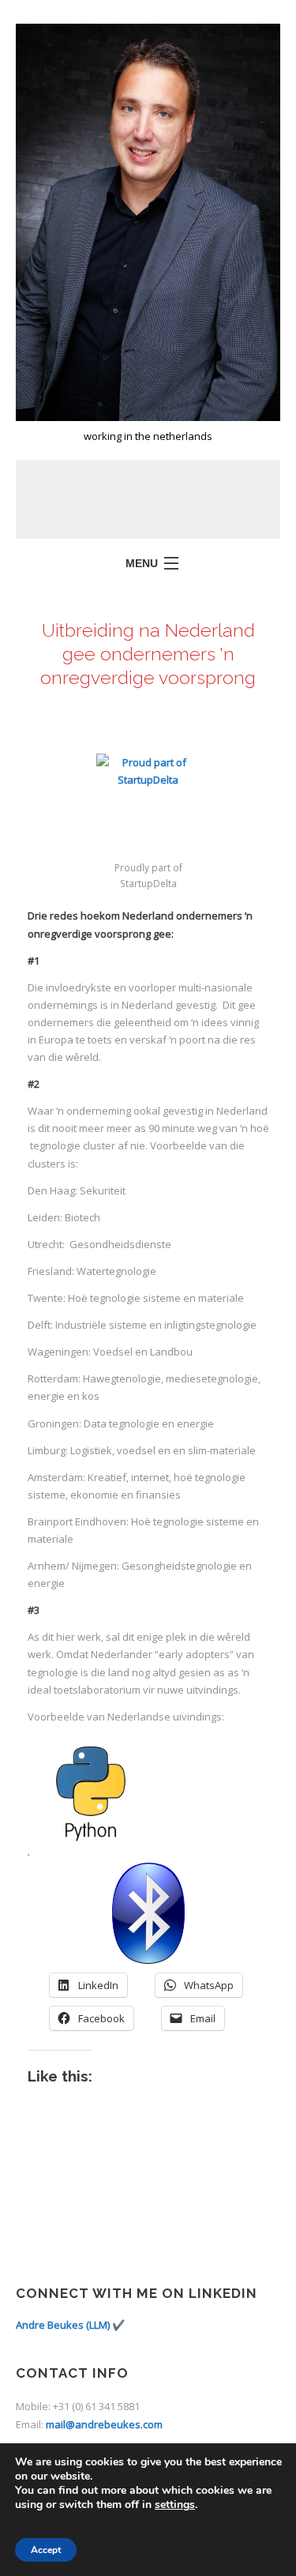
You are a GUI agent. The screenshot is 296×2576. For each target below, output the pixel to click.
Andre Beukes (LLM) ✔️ (70, 2325)
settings (175, 2505)
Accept (46, 2550)
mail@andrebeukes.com (104, 2424)
